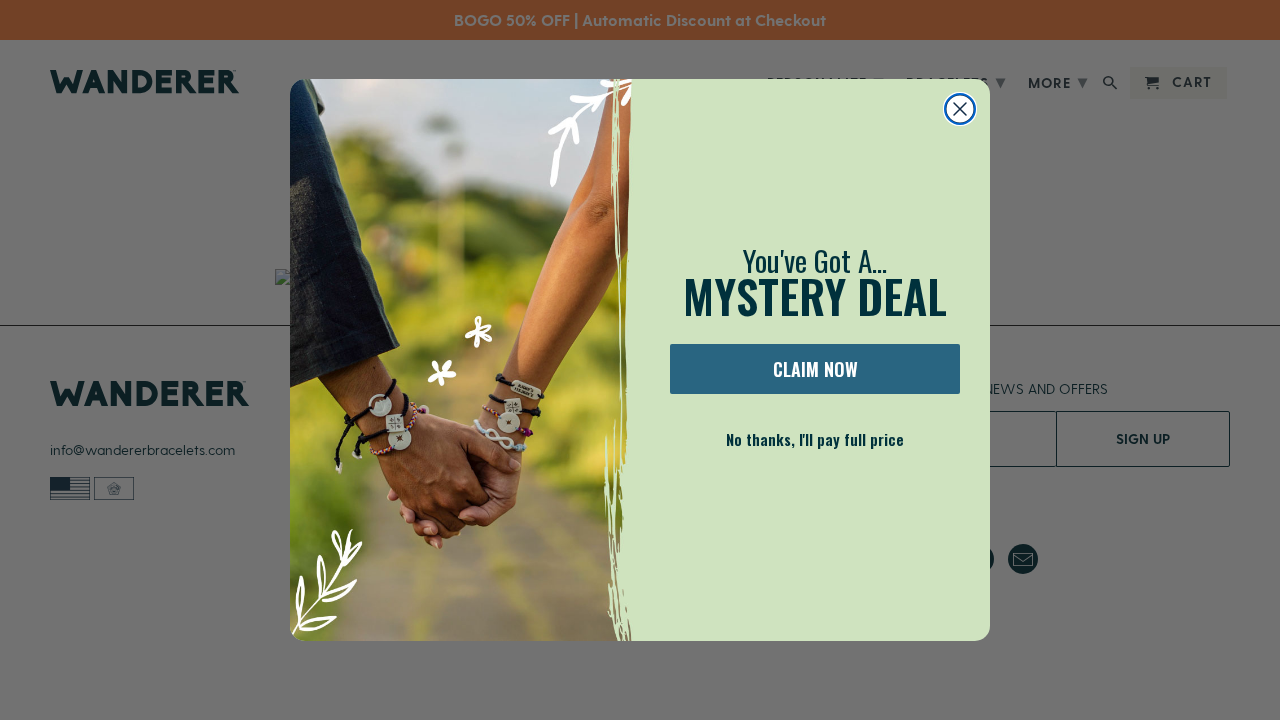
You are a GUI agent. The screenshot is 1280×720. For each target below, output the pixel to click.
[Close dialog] (960, 109)
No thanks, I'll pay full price (815, 439)
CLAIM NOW (815, 369)
